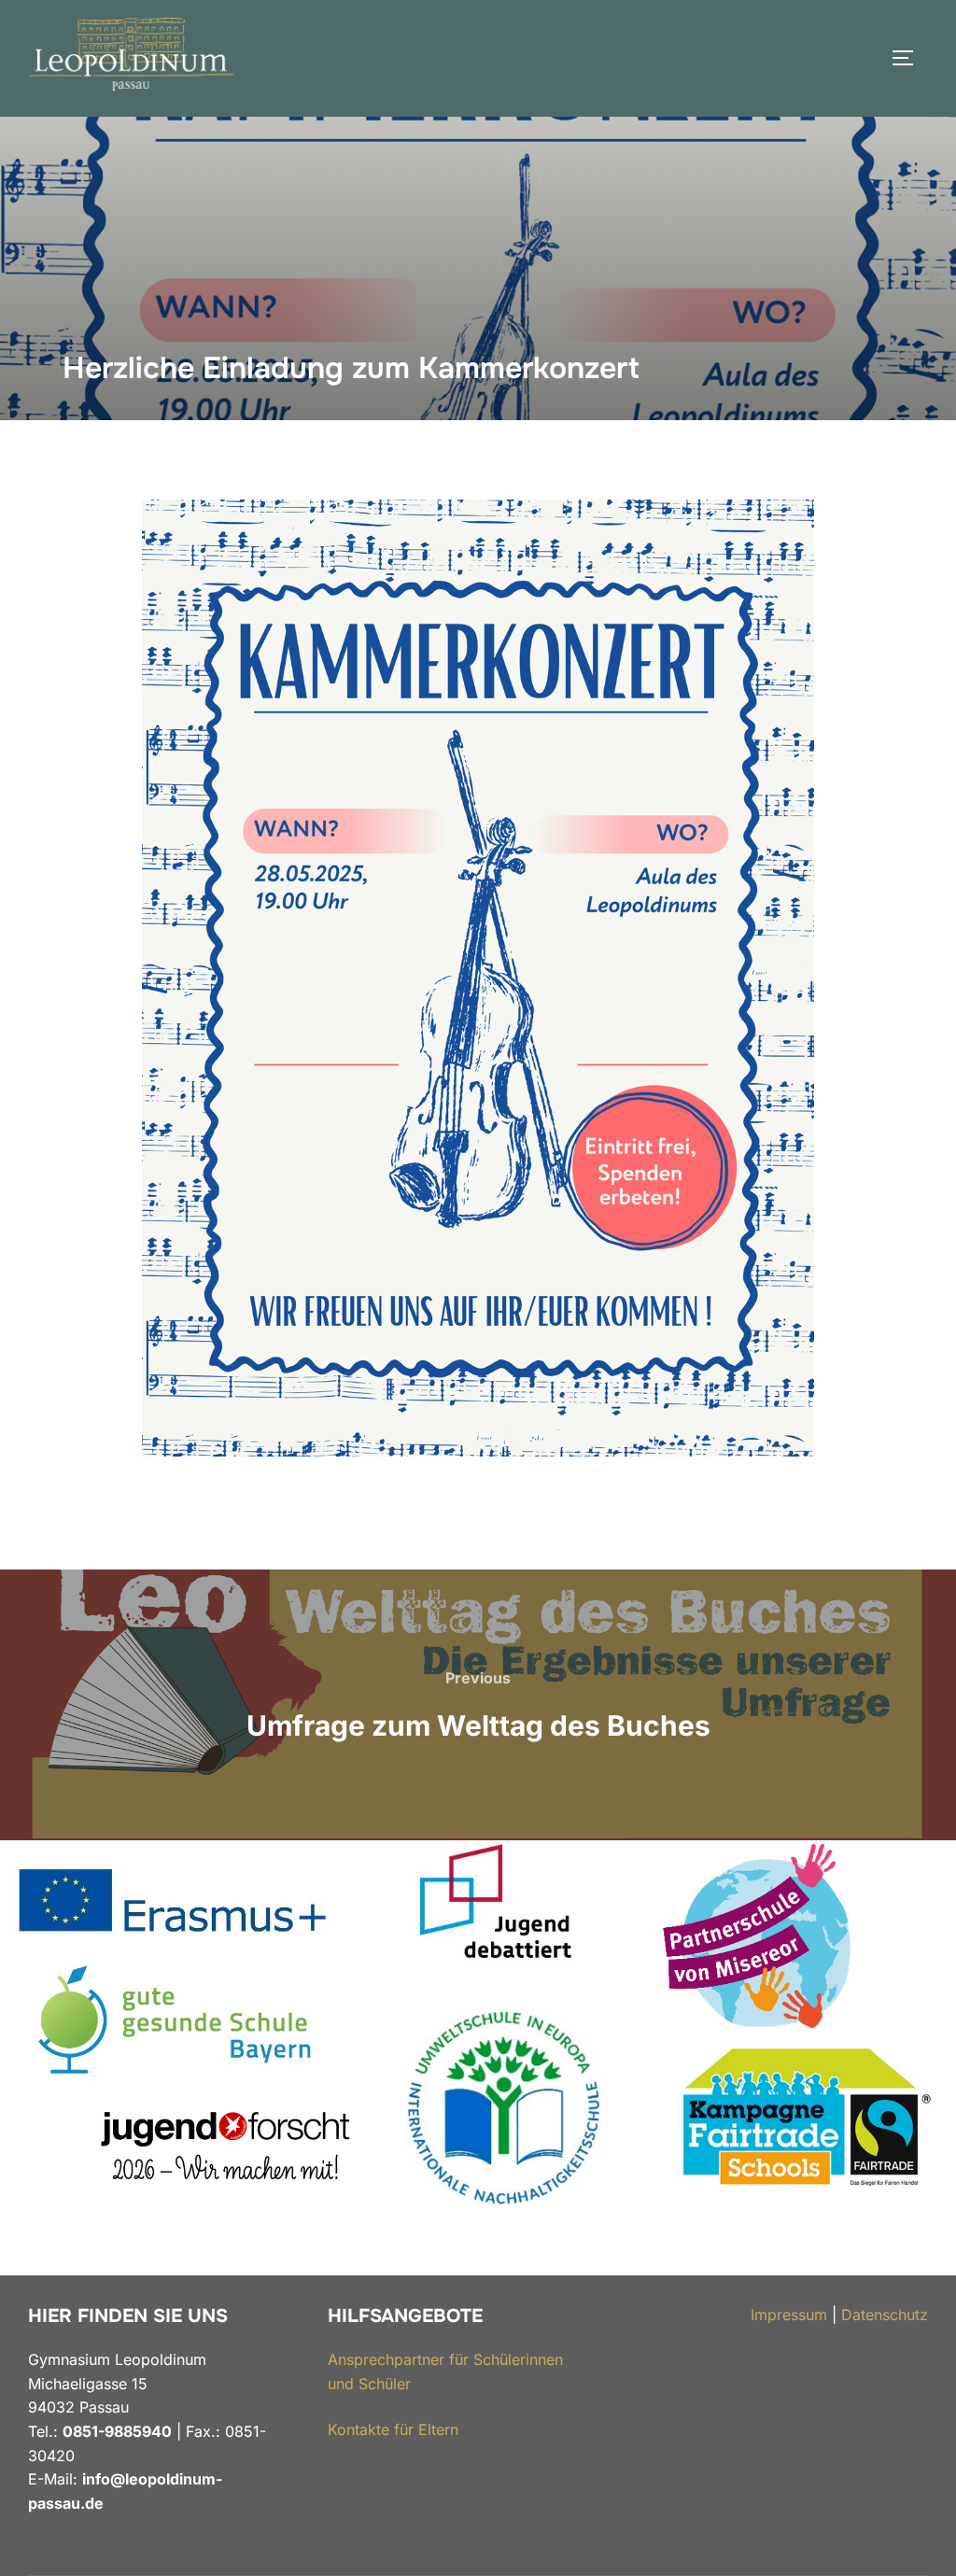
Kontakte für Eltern (393, 2429)
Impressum (789, 2315)
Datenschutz (885, 2315)
